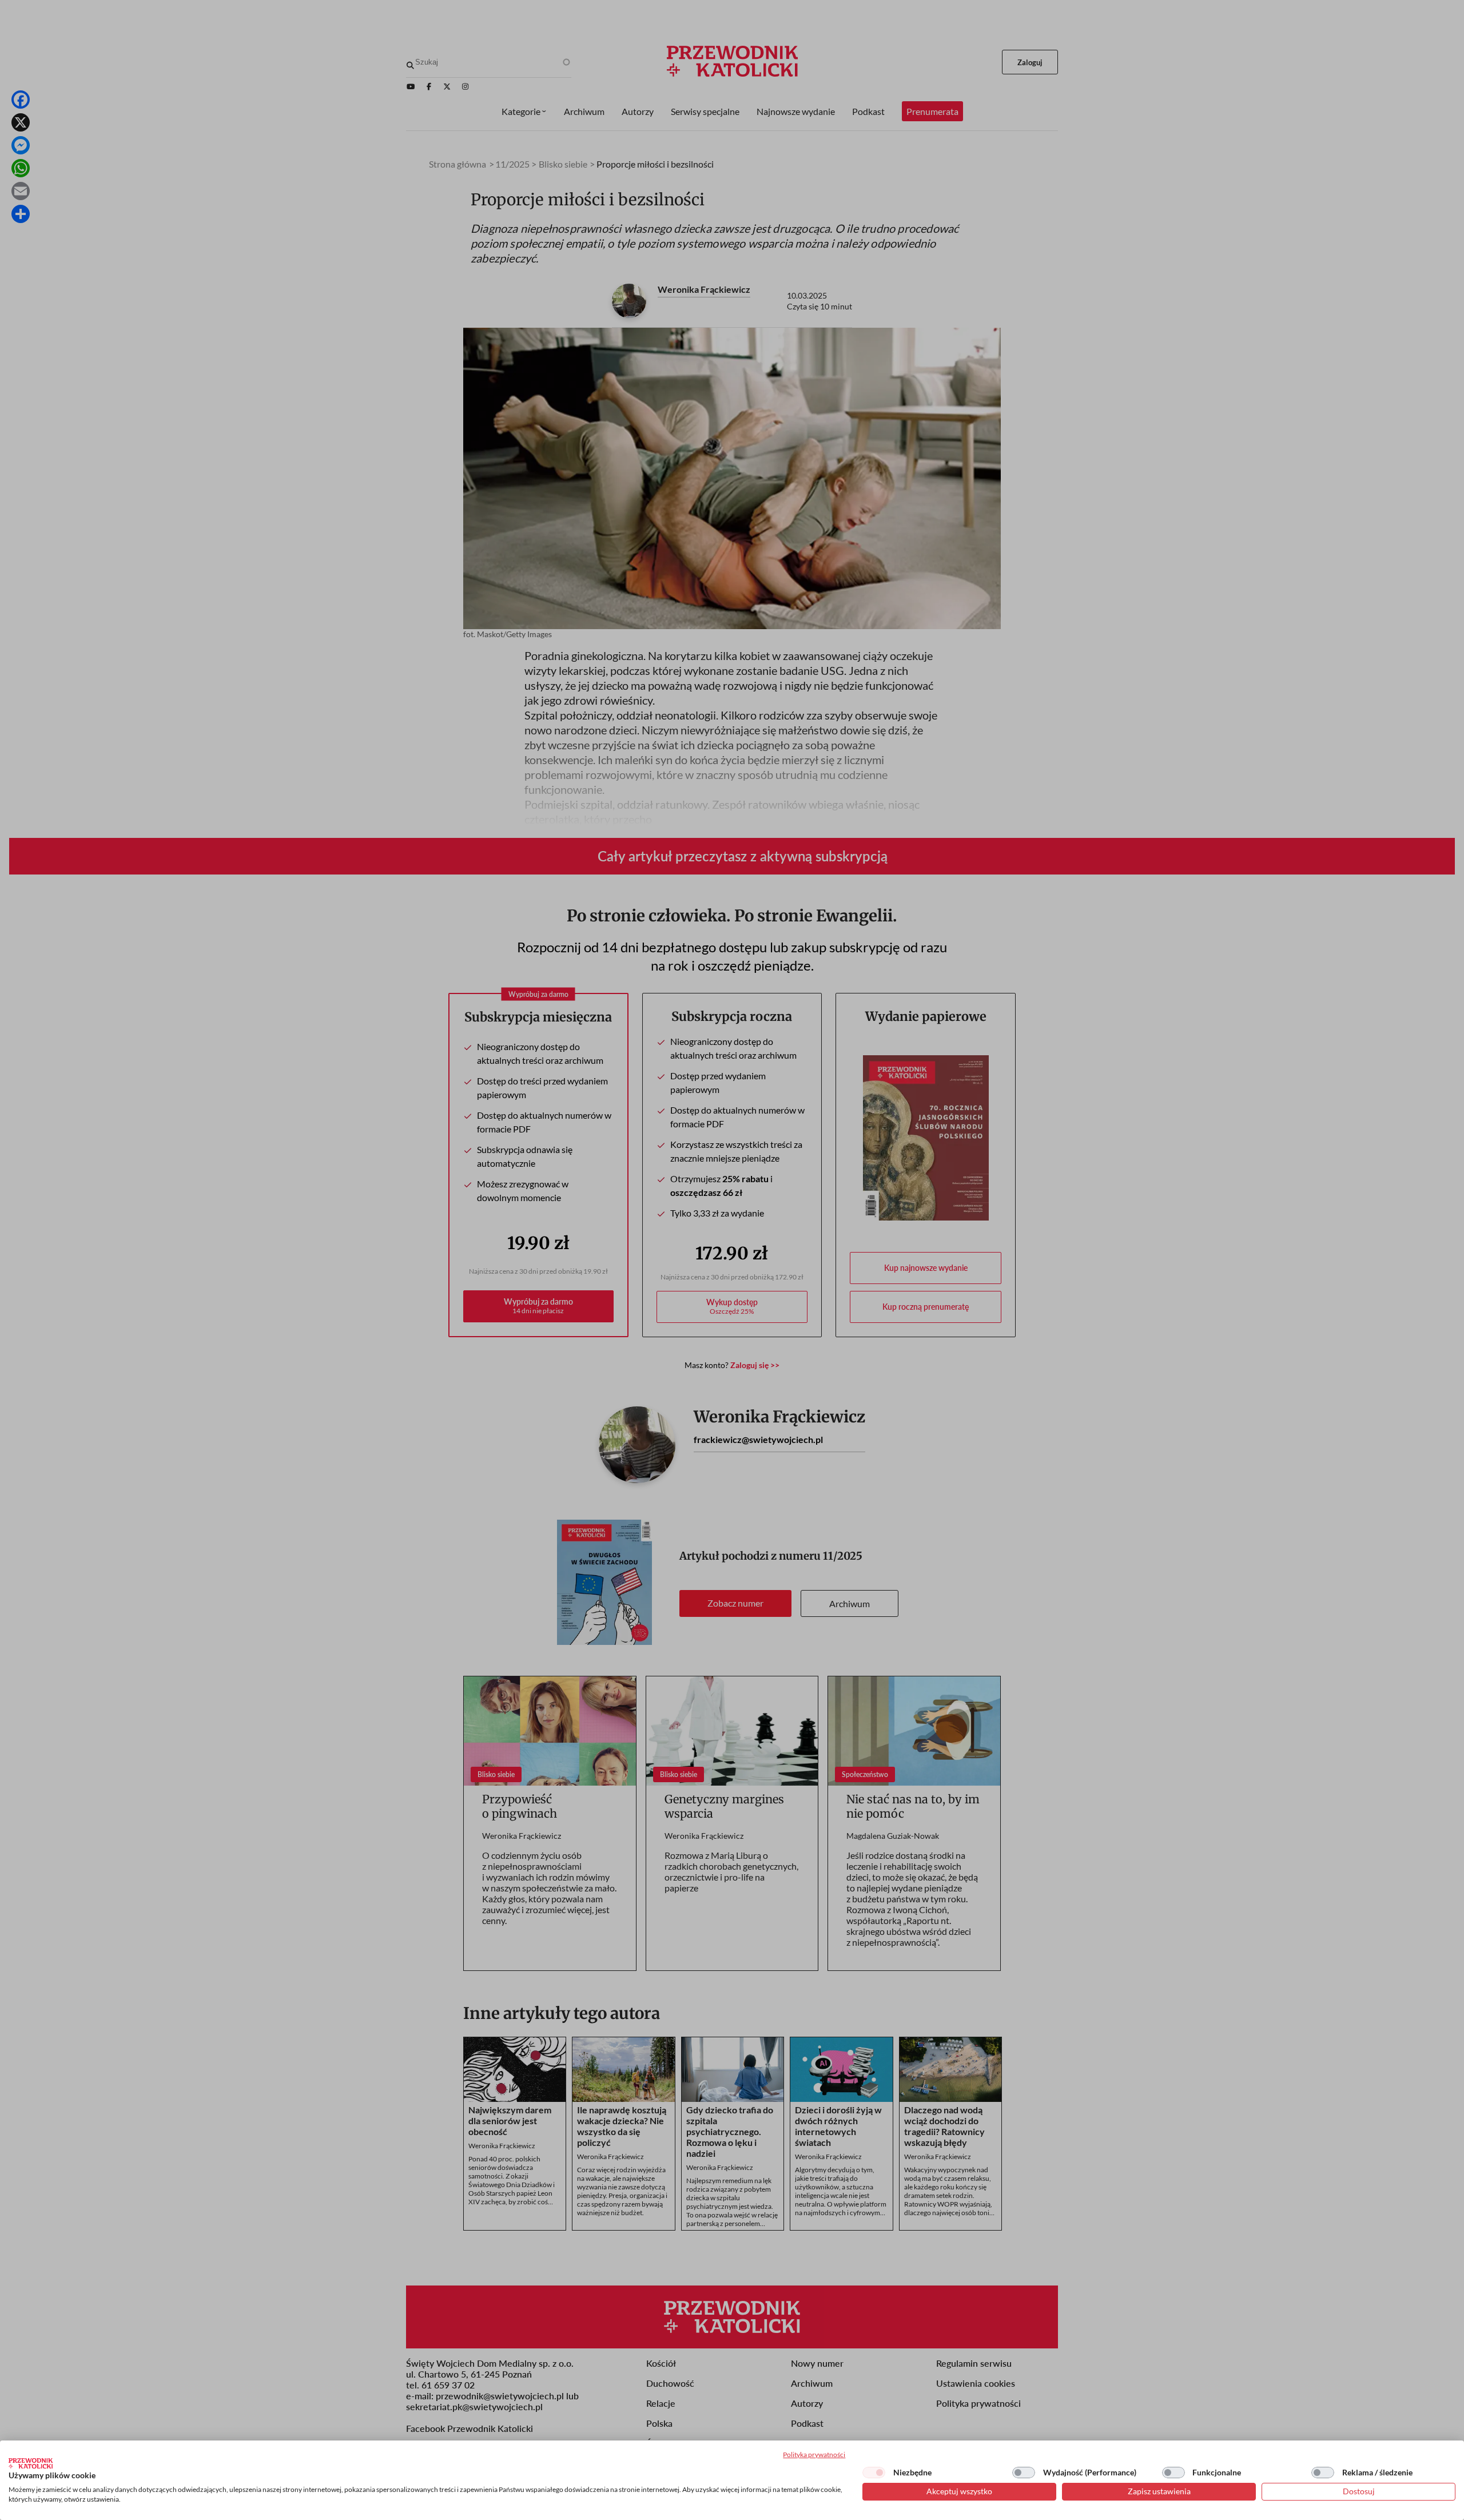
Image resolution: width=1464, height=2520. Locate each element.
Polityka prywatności (814, 2455)
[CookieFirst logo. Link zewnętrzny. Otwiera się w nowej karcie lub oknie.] (31, 2463)
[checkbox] (874, 2473)
